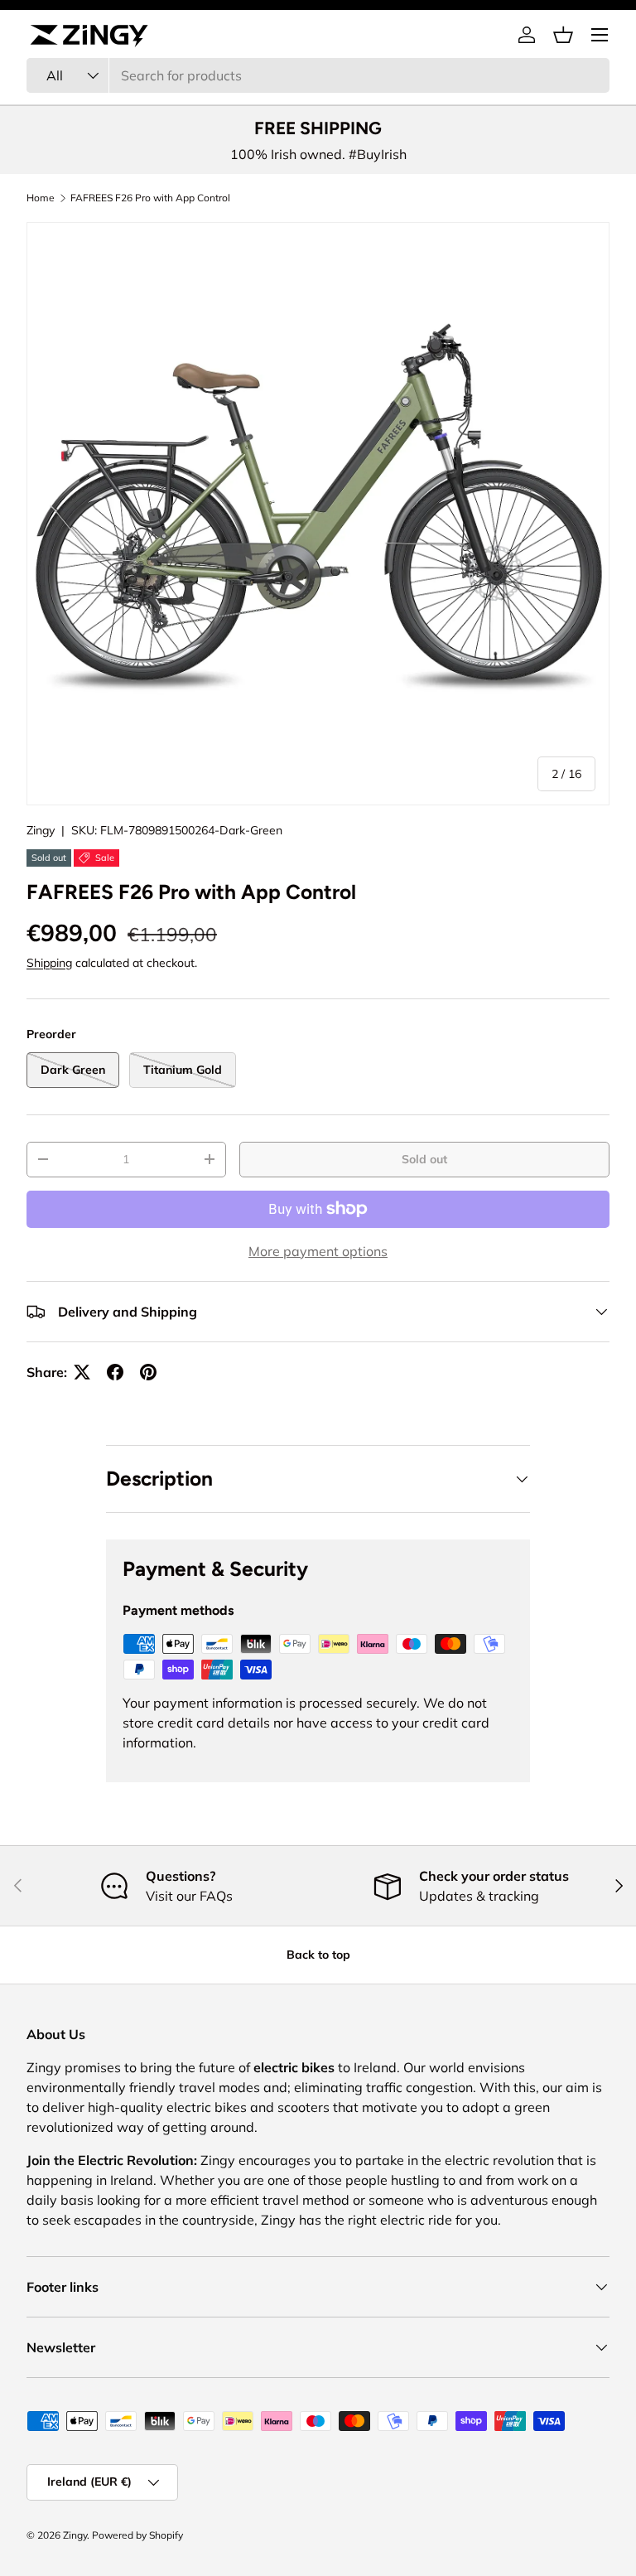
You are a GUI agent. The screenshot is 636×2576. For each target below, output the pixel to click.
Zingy (41, 830)
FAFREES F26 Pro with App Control (150, 198)
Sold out (424, 1159)
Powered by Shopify (137, 2535)
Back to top (318, 1955)
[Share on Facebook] (115, 1372)
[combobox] (318, 75)
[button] (563, 35)
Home (41, 198)
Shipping (49, 963)
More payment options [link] (318, 1251)
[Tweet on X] (82, 1372)
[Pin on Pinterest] (148, 1372)
